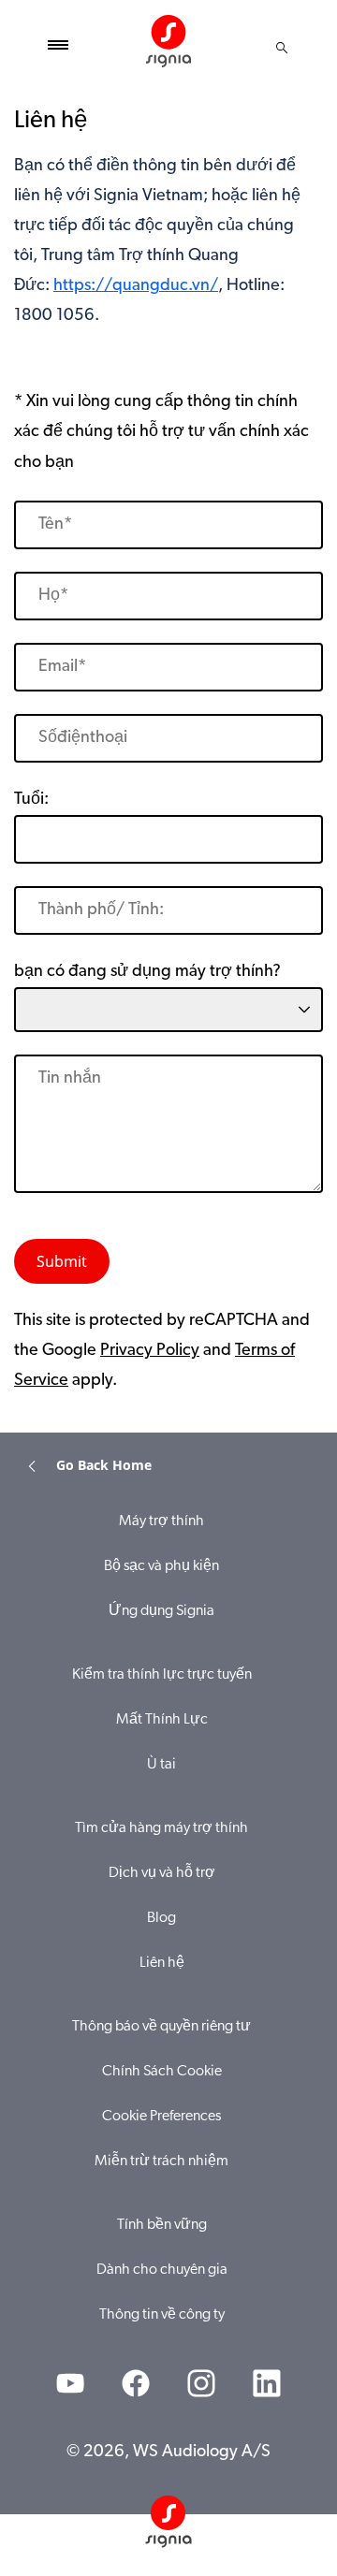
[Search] (282, 48)
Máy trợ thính (161, 1521)
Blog (161, 1918)
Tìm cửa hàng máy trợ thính (161, 1828)
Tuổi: (31, 800)
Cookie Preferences (161, 2117)
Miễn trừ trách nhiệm (161, 2161)
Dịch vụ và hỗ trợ (162, 1873)
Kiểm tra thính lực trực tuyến (162, 1675)
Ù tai (161, 1765)
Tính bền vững (162, 2225)
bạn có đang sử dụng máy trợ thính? (147, 972)
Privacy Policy (150, 1351)
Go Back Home (104, 1465)
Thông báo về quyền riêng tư (161, 2027)
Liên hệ (162, 1963)
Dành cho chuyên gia (162, 2270)
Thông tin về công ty (162, 2315)
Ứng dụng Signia (161, 1611)
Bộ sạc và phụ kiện (161, 1566)
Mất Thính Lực (162, 1720)
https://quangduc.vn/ (136, 286)
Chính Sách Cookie (162, 2072)
